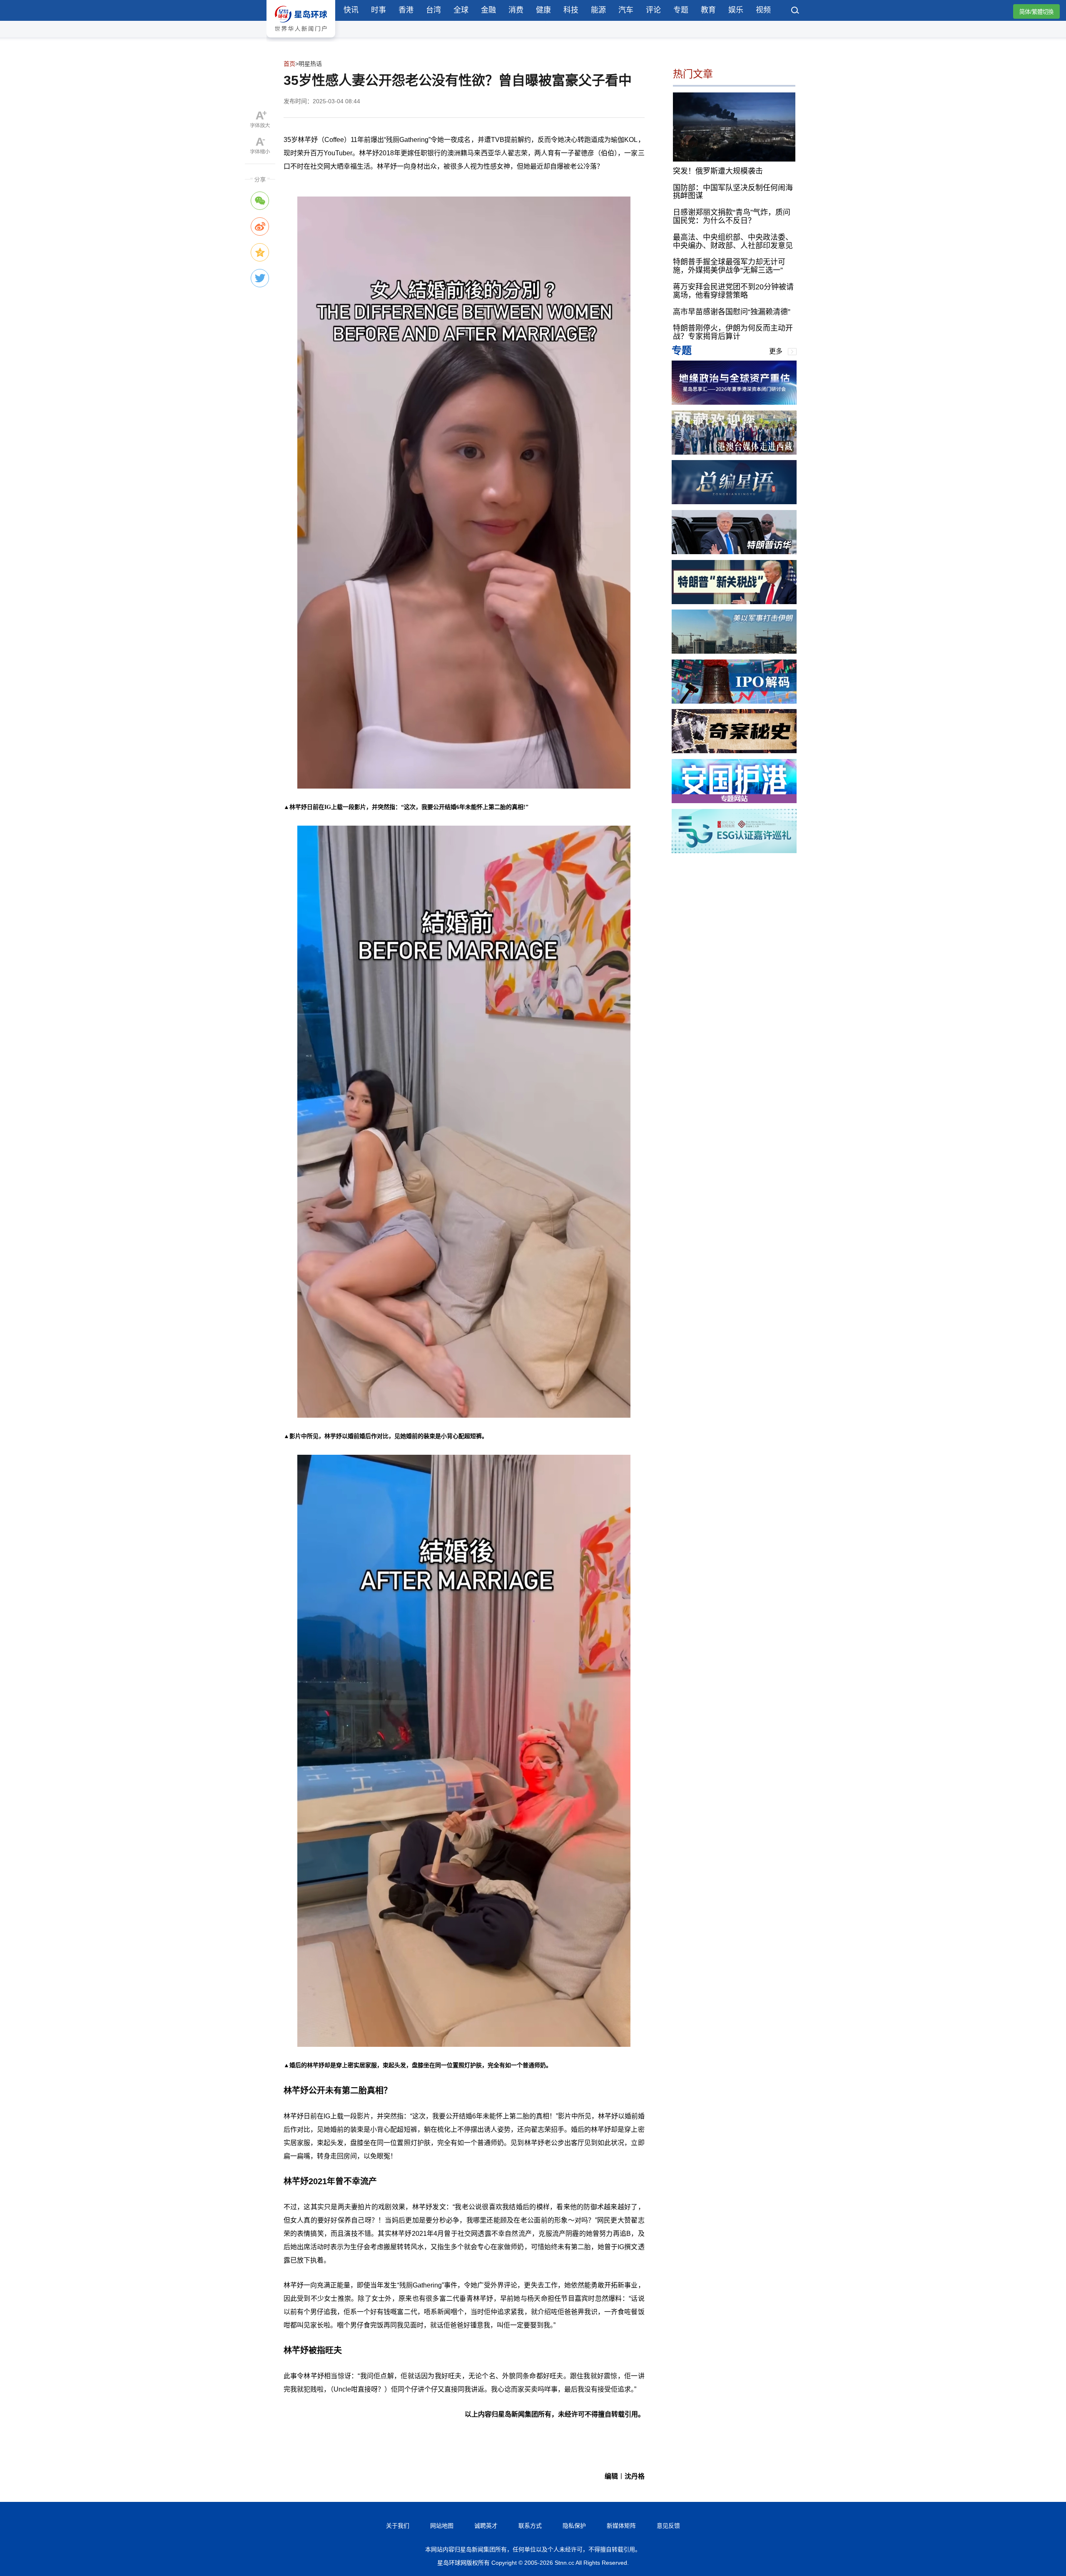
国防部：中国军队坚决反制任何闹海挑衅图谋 (733, 192)
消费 (516, 10)
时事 (379, 10)
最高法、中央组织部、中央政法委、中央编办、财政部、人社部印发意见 (733, 241)
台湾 (433, 10)
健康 (543, 10)
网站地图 (442, 2526)
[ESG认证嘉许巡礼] (734, 851)
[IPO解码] (734, 701)
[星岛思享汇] (734, 402)
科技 (571, 10)
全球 (461, 10)
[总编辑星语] (734, 502)
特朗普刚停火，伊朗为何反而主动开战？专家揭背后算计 (733, 332)
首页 (289, 64)
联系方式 (530, 2526)
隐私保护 (574, 2526)
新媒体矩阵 (621, 2526)
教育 (708, 10)
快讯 (351, 10)
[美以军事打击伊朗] (734, 651)
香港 (406, 10)
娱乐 (736, 10)
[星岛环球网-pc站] (301, 39)
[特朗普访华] (734, 552)
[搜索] (795, 11)
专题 (681, 10)
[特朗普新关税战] (734, 602)
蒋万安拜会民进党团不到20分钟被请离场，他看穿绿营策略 (733, 291)
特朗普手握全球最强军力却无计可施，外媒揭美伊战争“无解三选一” (729, 266)
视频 (763, 10)
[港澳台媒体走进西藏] (734, 452)
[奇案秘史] (734, 751)
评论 (653, 10)
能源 (598, 10)
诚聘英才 (486, 2526)
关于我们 (398, 2526)
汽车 (626, 10)
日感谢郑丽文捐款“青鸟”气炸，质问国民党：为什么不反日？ (732, 217)
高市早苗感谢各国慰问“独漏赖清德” (732, 311)
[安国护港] (734, 801)
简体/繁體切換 (1036, 12)
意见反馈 (668, 2526)
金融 (488, 10)
